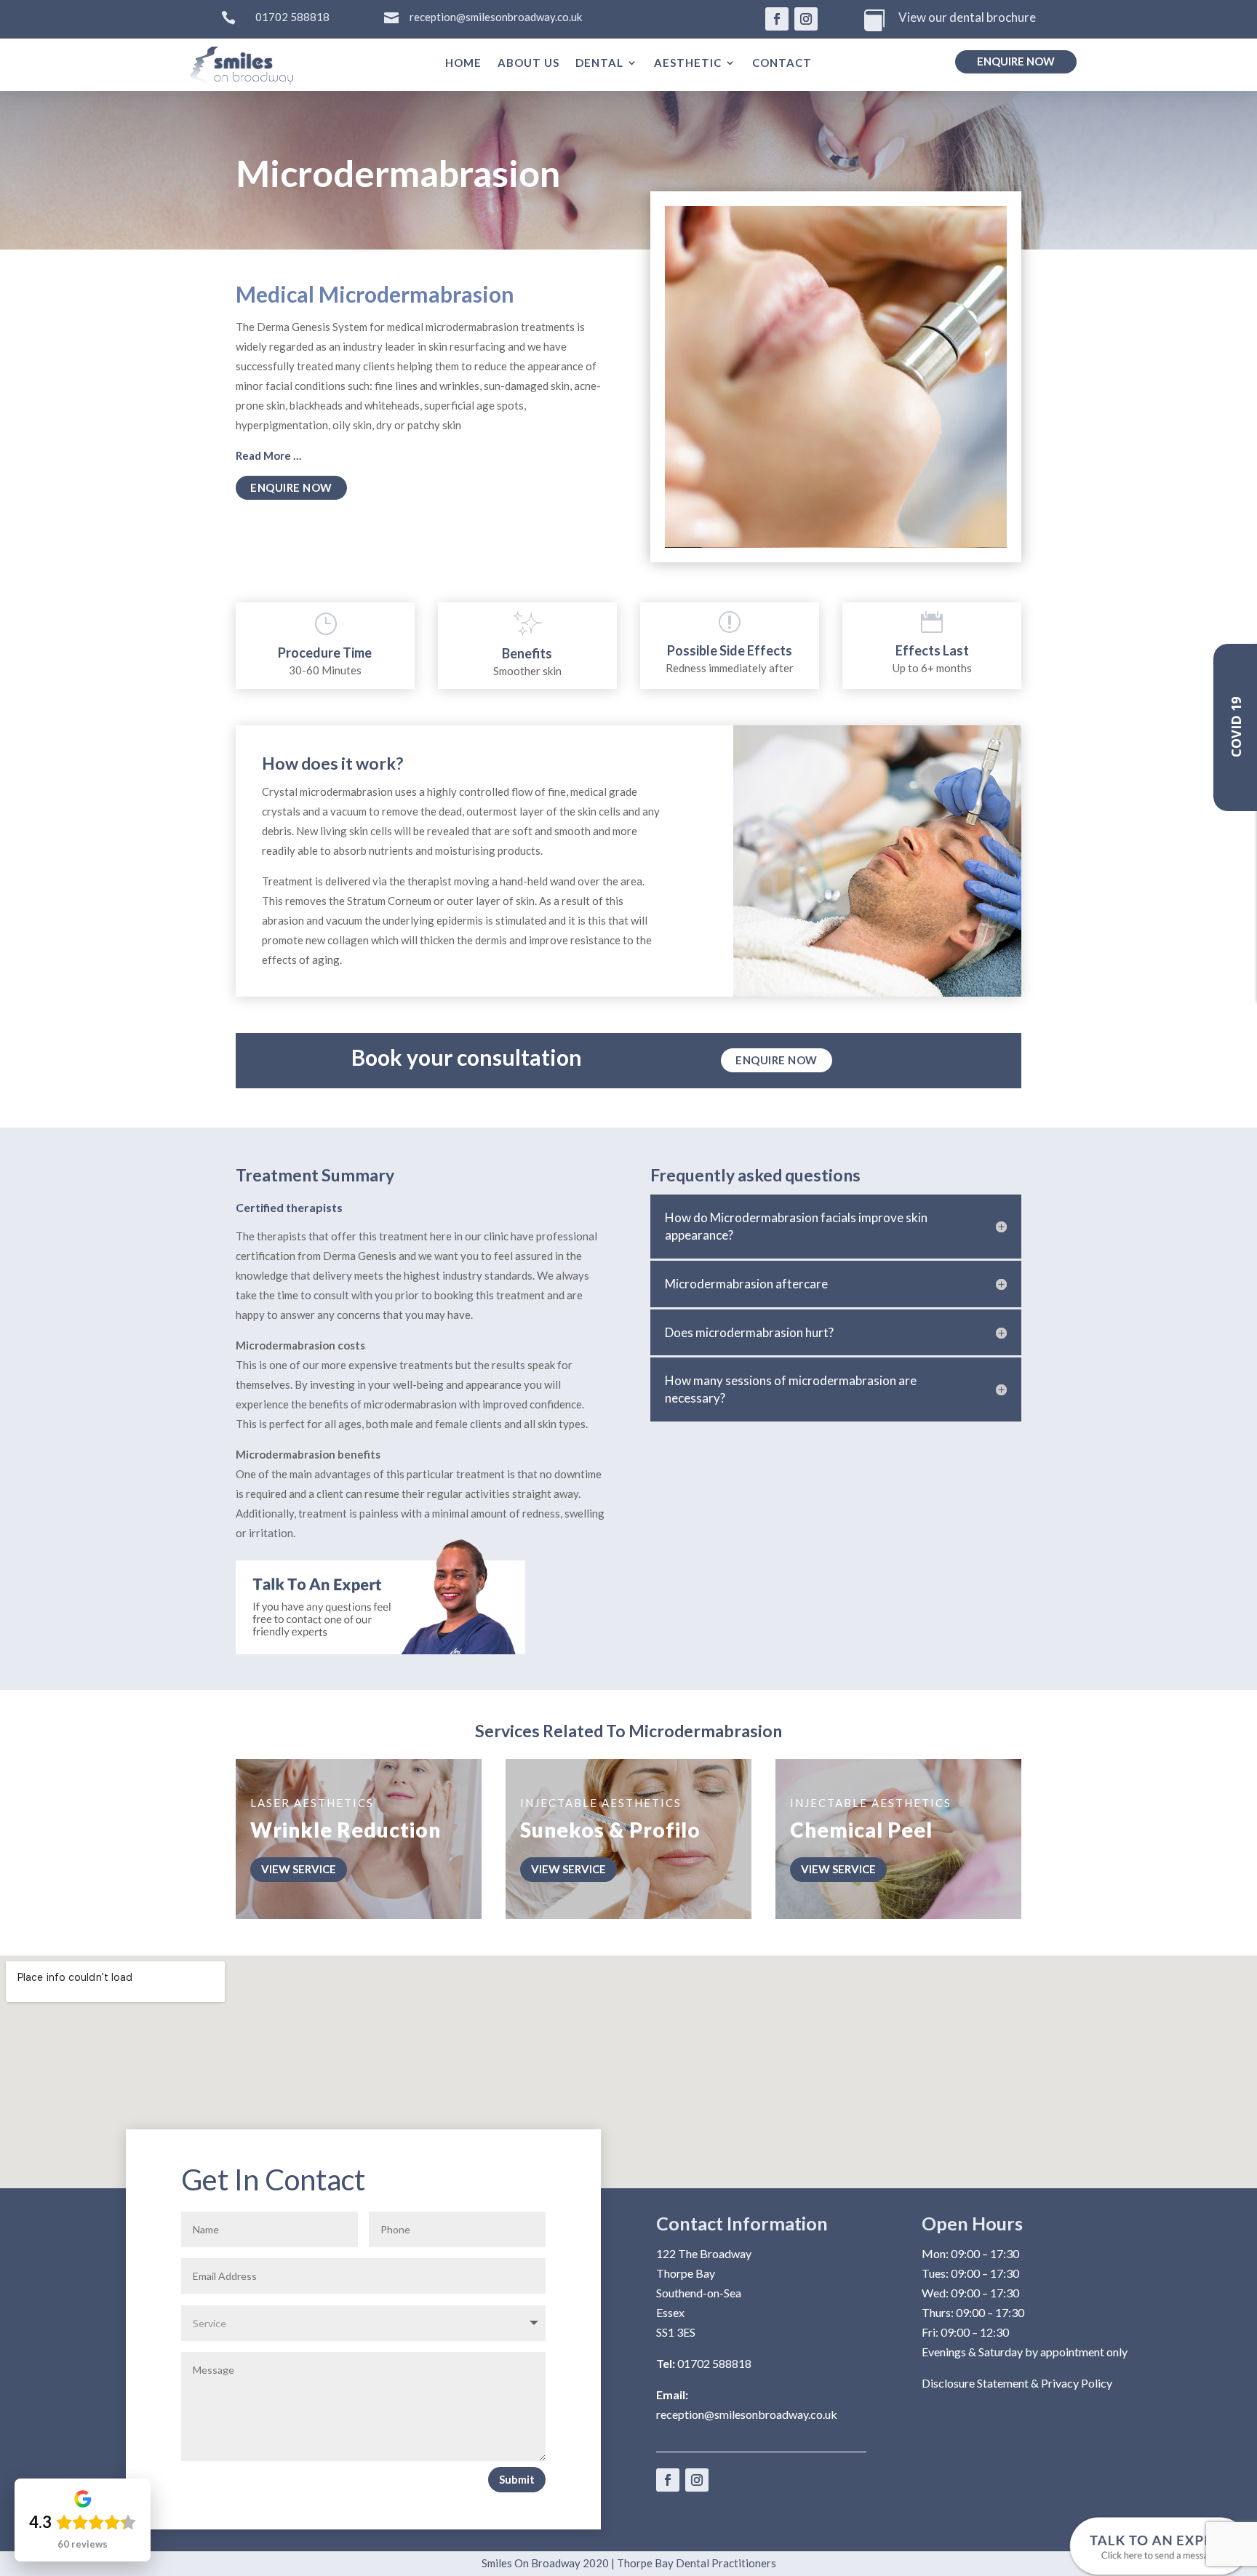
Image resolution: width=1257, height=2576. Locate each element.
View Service (299, 1869)
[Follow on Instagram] (806, 19)
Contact (782, 63)
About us (528, 63)
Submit (517, 2479)
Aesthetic (688, 63)
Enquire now (1016, 61)
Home (463, 63)
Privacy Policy (1077, 2383)
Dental (599, 63)
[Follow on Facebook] (777, 19)
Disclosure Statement (975, 2383)
